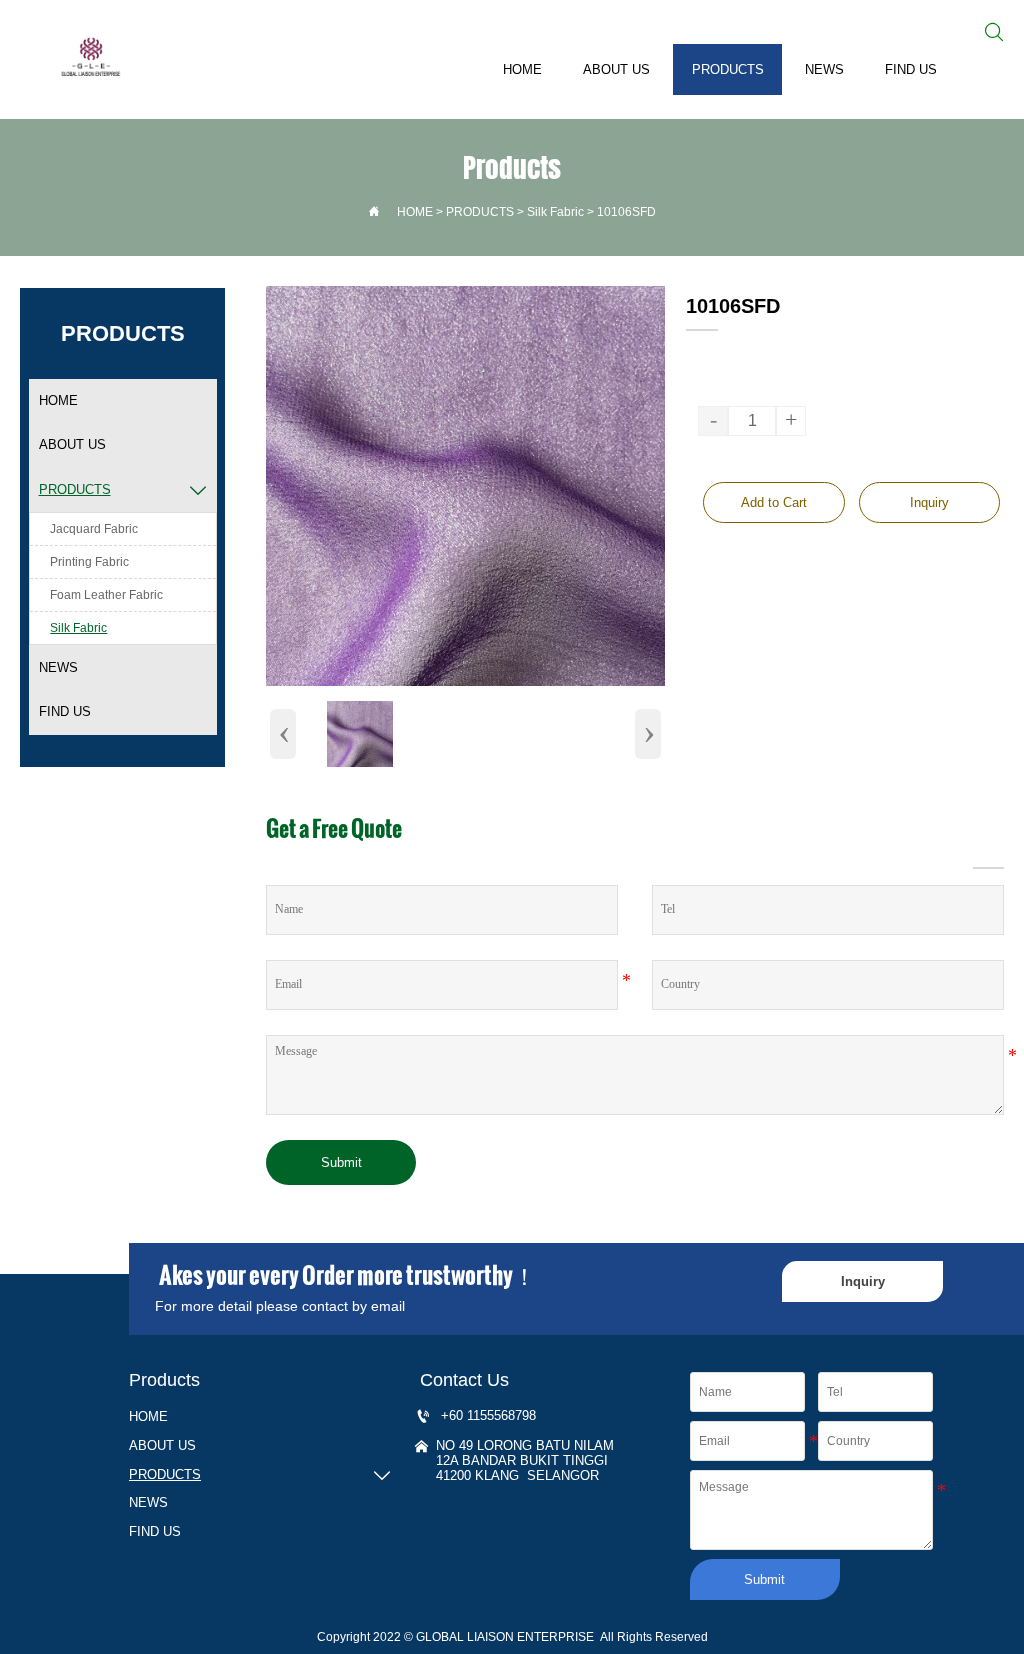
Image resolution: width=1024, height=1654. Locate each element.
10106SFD (626, 211)
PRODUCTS (480, 211)
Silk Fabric (555, 211)
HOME (415, 211)
